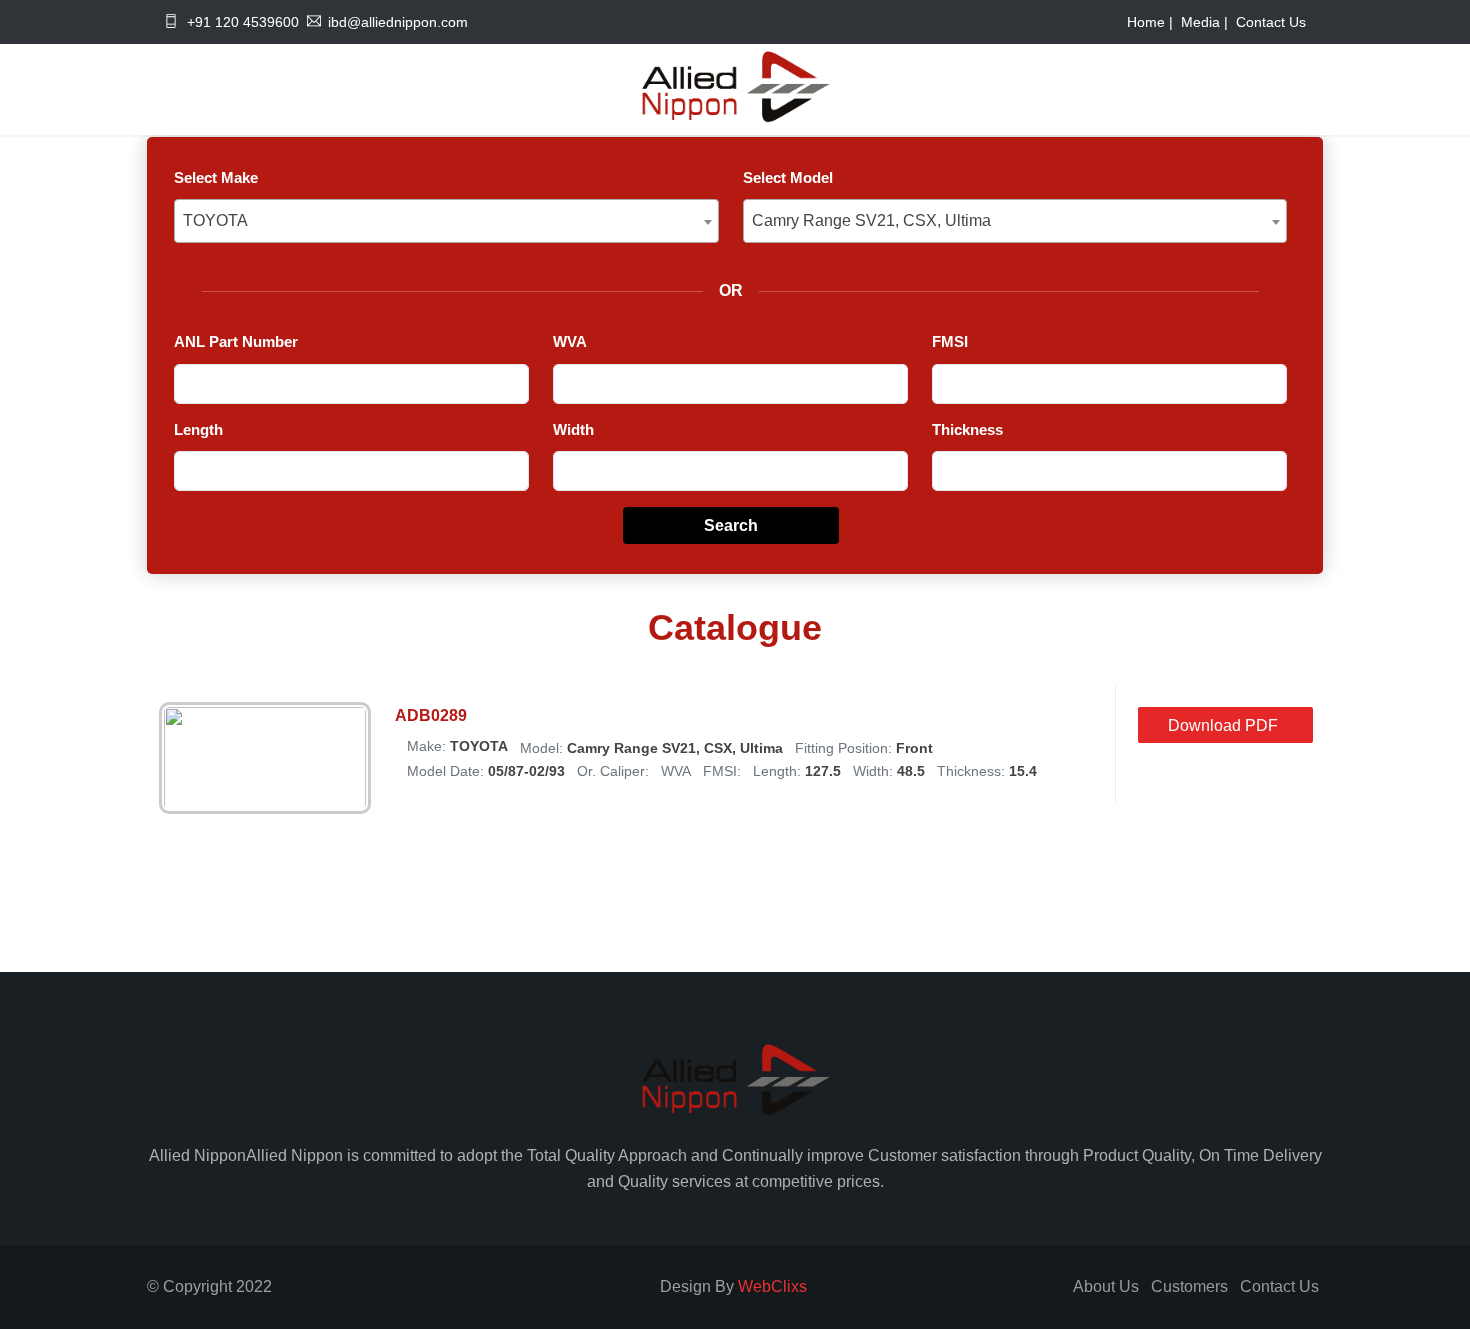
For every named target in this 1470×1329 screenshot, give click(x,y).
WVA (570, 341)
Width (573, 429)
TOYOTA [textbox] (215, 220)
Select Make (216, 177)
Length (198, 429)
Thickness (967, 429)
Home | (1152, 22)
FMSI (950, 341)
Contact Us (1271, 22)
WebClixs (772, 1286)
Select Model (788, 177)
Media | (1206, 22)
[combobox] (446, 221)
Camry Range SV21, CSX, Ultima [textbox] (871, 220)
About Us (1106, 1286)
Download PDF (1223, 725)
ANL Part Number (236, 341)
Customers (1189, 1286)
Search (731, 525)
